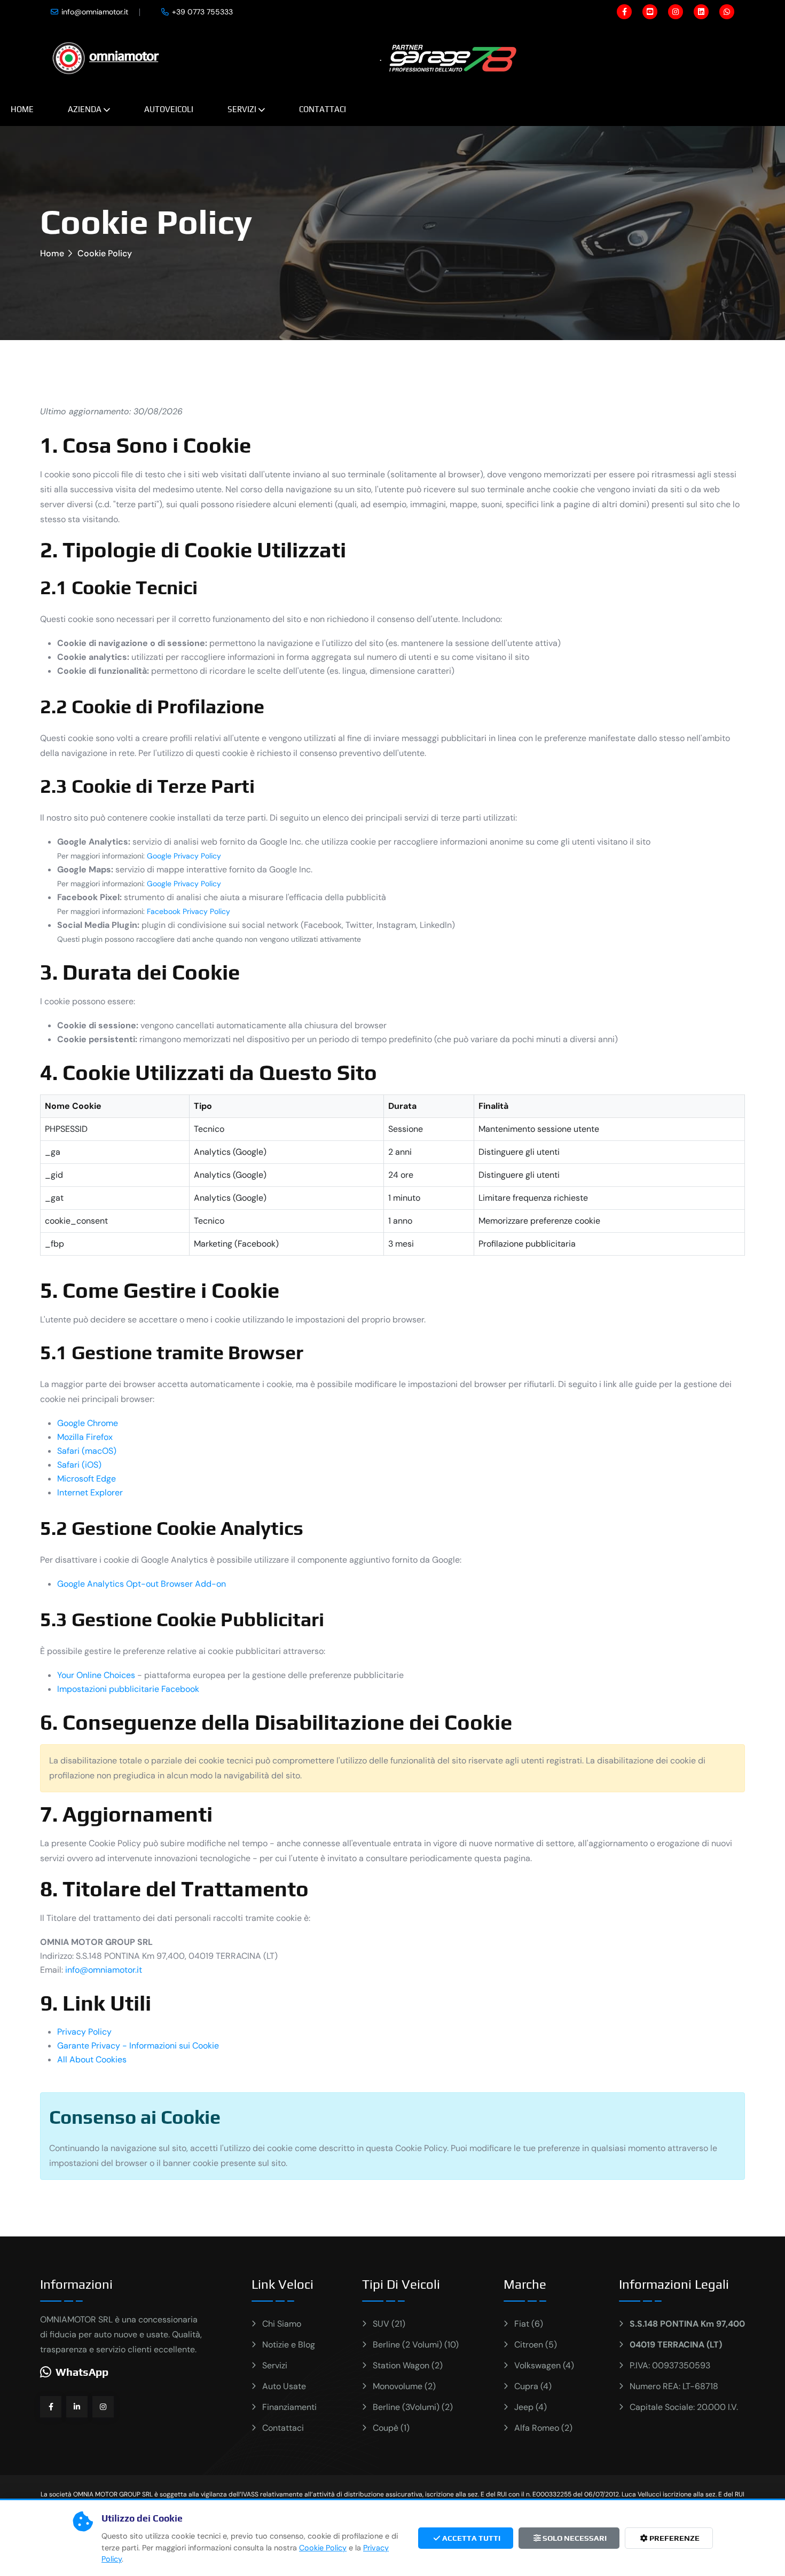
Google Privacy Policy (184, 856)
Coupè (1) (391, 2428)
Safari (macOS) (87, 1451)
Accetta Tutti (470, 2538)
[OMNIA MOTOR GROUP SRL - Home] (106, 57)
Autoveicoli (169, 109)
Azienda (85, 109)
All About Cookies (92, 2059)
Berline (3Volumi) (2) (413, 2407)
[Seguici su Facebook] (51, 2407)
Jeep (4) (531, 2407)
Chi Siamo (282, 2324)
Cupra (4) (533, 2386)
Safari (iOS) (79, 1465)
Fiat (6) (529, 2324)
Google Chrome (88, 1423)
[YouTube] (650, 12)
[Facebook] (624, 12)
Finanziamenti (289, 2407)
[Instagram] (676, 12)
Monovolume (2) (404, 2386)
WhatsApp (82, 2372)
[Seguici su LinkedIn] (77, 2407)
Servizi (242, 109)
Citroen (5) (536, 2345)
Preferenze (674, 2538)
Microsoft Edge (87, 1479)
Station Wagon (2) (408, 2365)
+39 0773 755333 (202, 12)
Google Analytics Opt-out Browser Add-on (142, 1584)
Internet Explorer (90, 1492)
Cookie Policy (323, 2548)
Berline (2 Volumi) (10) (416, 2345)
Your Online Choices (96, 1675)
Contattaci (323, 109)
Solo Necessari (574, 2538)
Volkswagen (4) (544, 2365)
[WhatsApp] (727, 12)
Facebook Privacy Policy (189, 911)
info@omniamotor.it (95, 12)
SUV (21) (389, 2324)
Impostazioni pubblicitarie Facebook (128, 1689)
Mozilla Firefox (85, 1437)
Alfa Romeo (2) (543, 2428)
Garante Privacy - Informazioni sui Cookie (138, 2046)
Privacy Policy (84, 2032)
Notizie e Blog (289, 2345)
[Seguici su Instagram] (103, 2407)
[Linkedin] (701, 12)
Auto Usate (284, 2386)
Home (22, 109)
